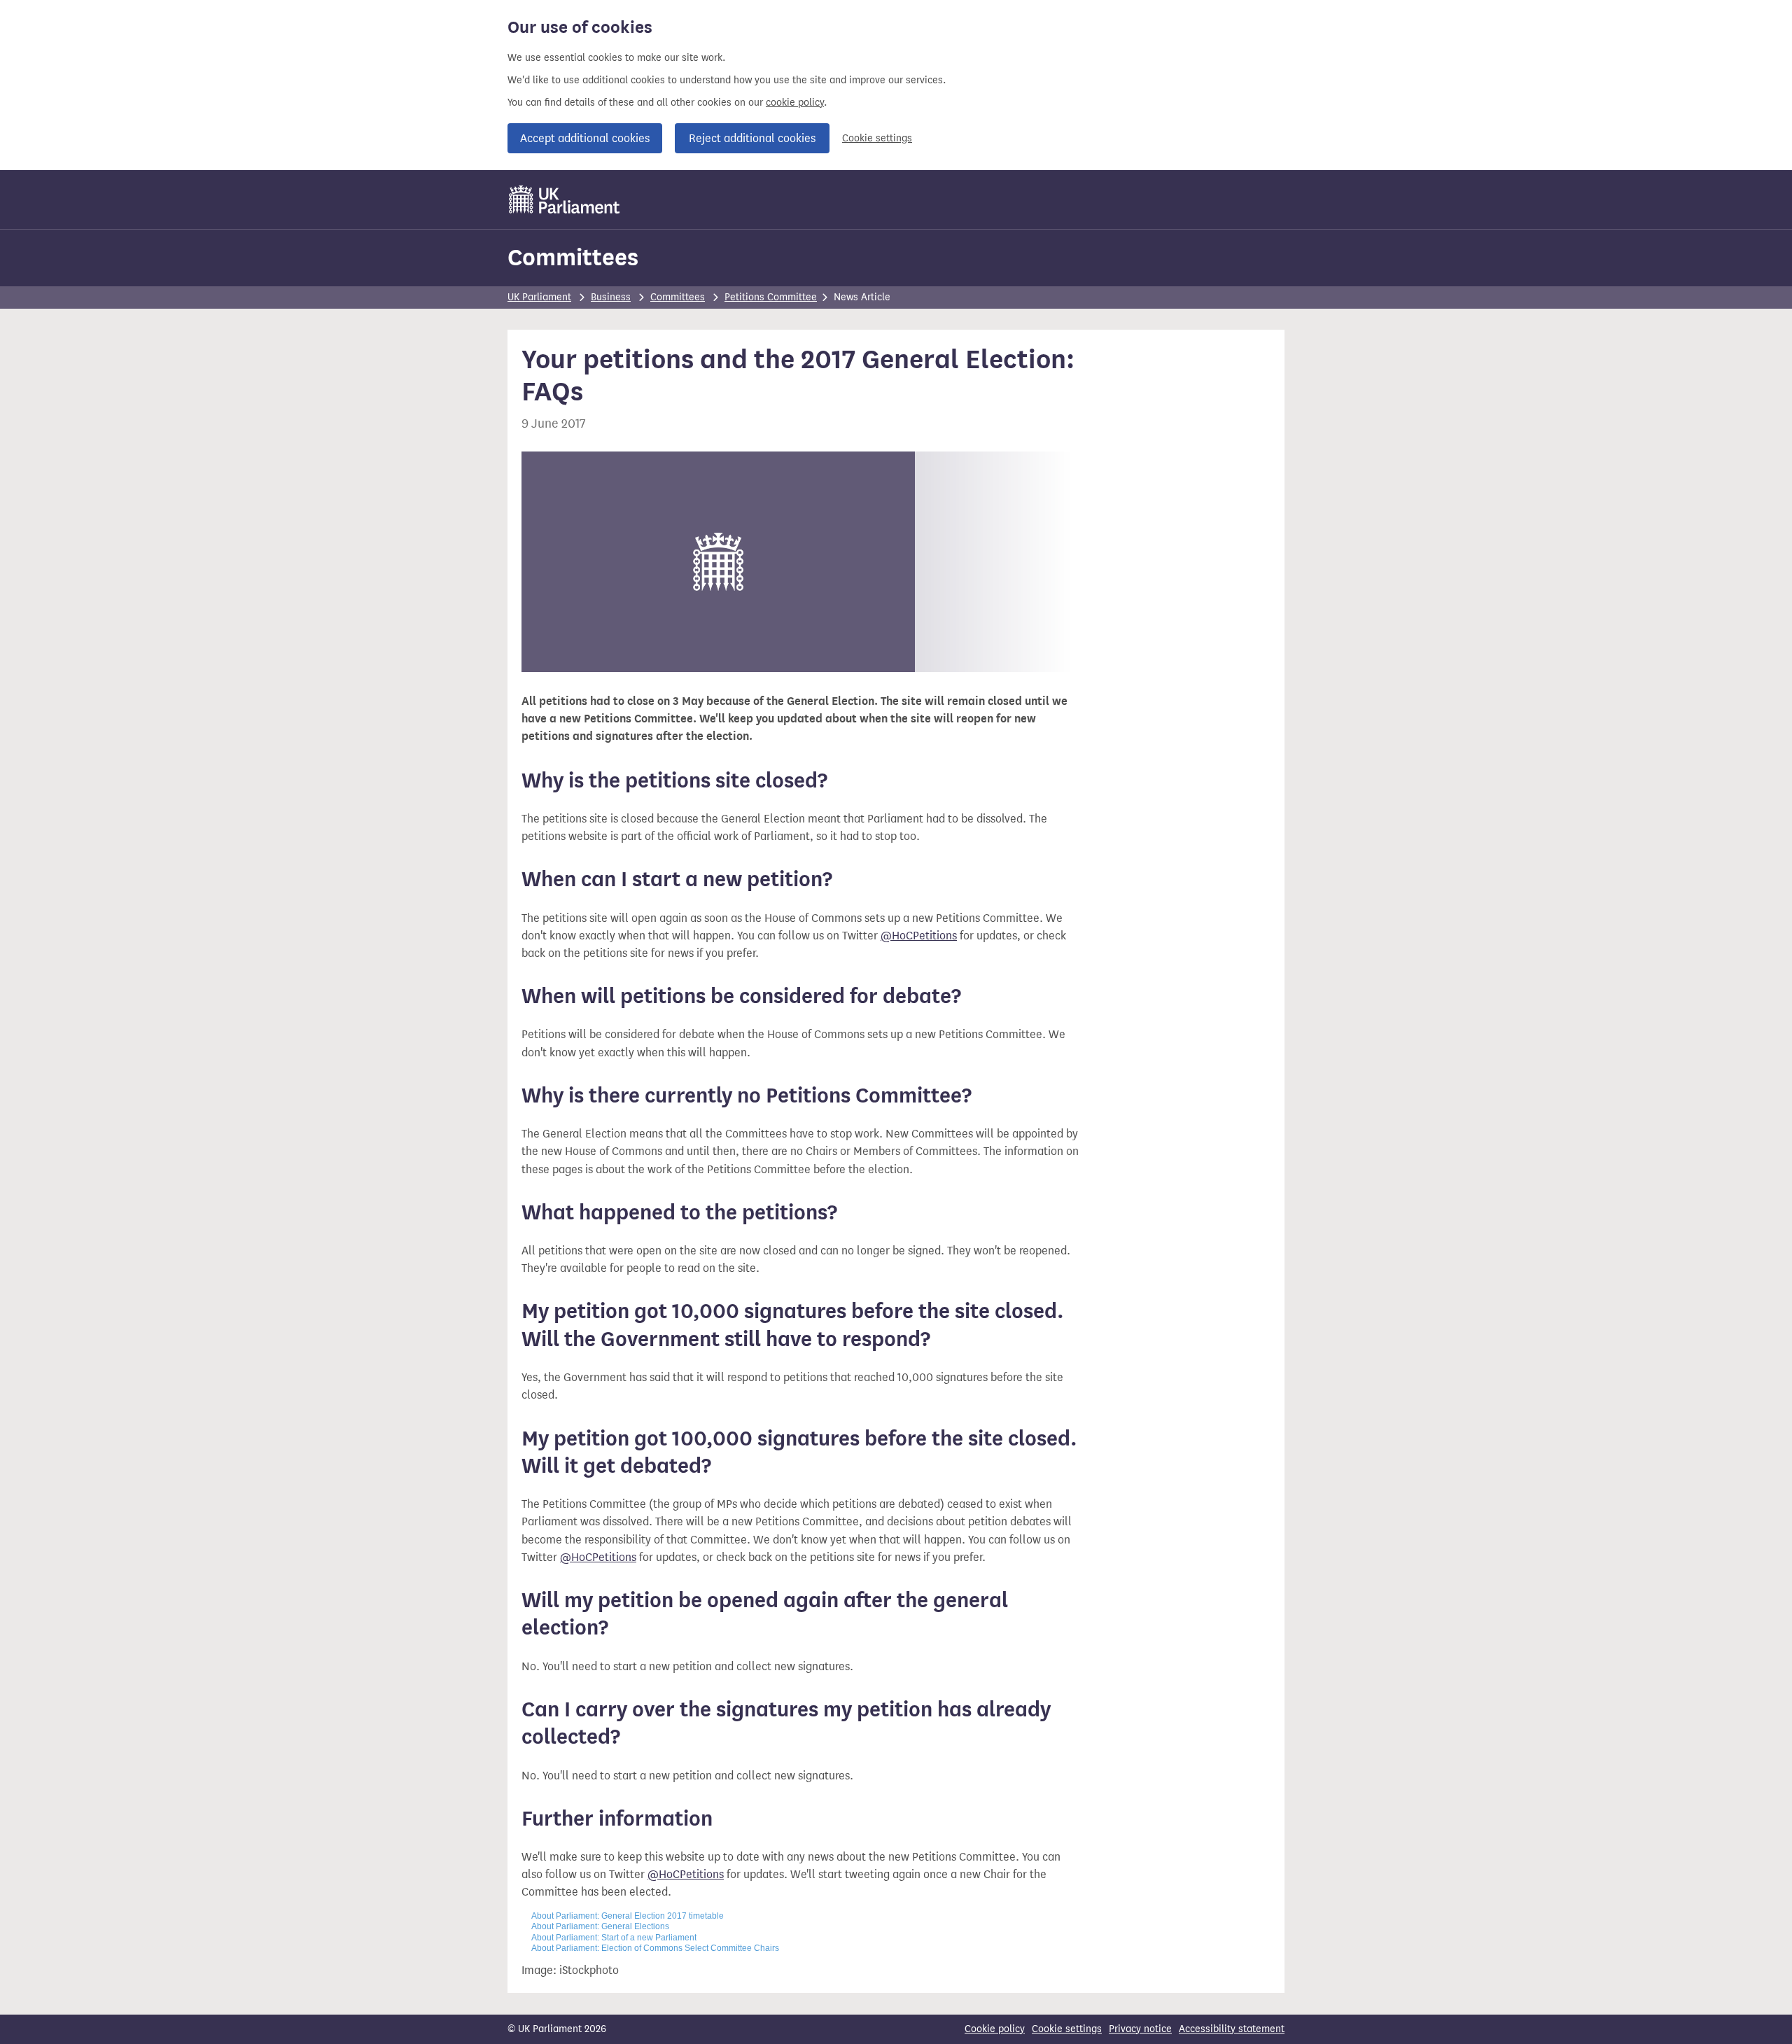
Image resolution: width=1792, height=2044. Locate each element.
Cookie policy (995, 2029)
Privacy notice (1140, 2029)
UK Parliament (539, 297)
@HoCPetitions (919, 936)
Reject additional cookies (752, 138)
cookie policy (795, 103)
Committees (573, 257)
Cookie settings (877, 138)
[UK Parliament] (565, 199)
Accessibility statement (1232, 2029)
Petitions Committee (771, 297)
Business (611, 297)
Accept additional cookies (585, 138)
